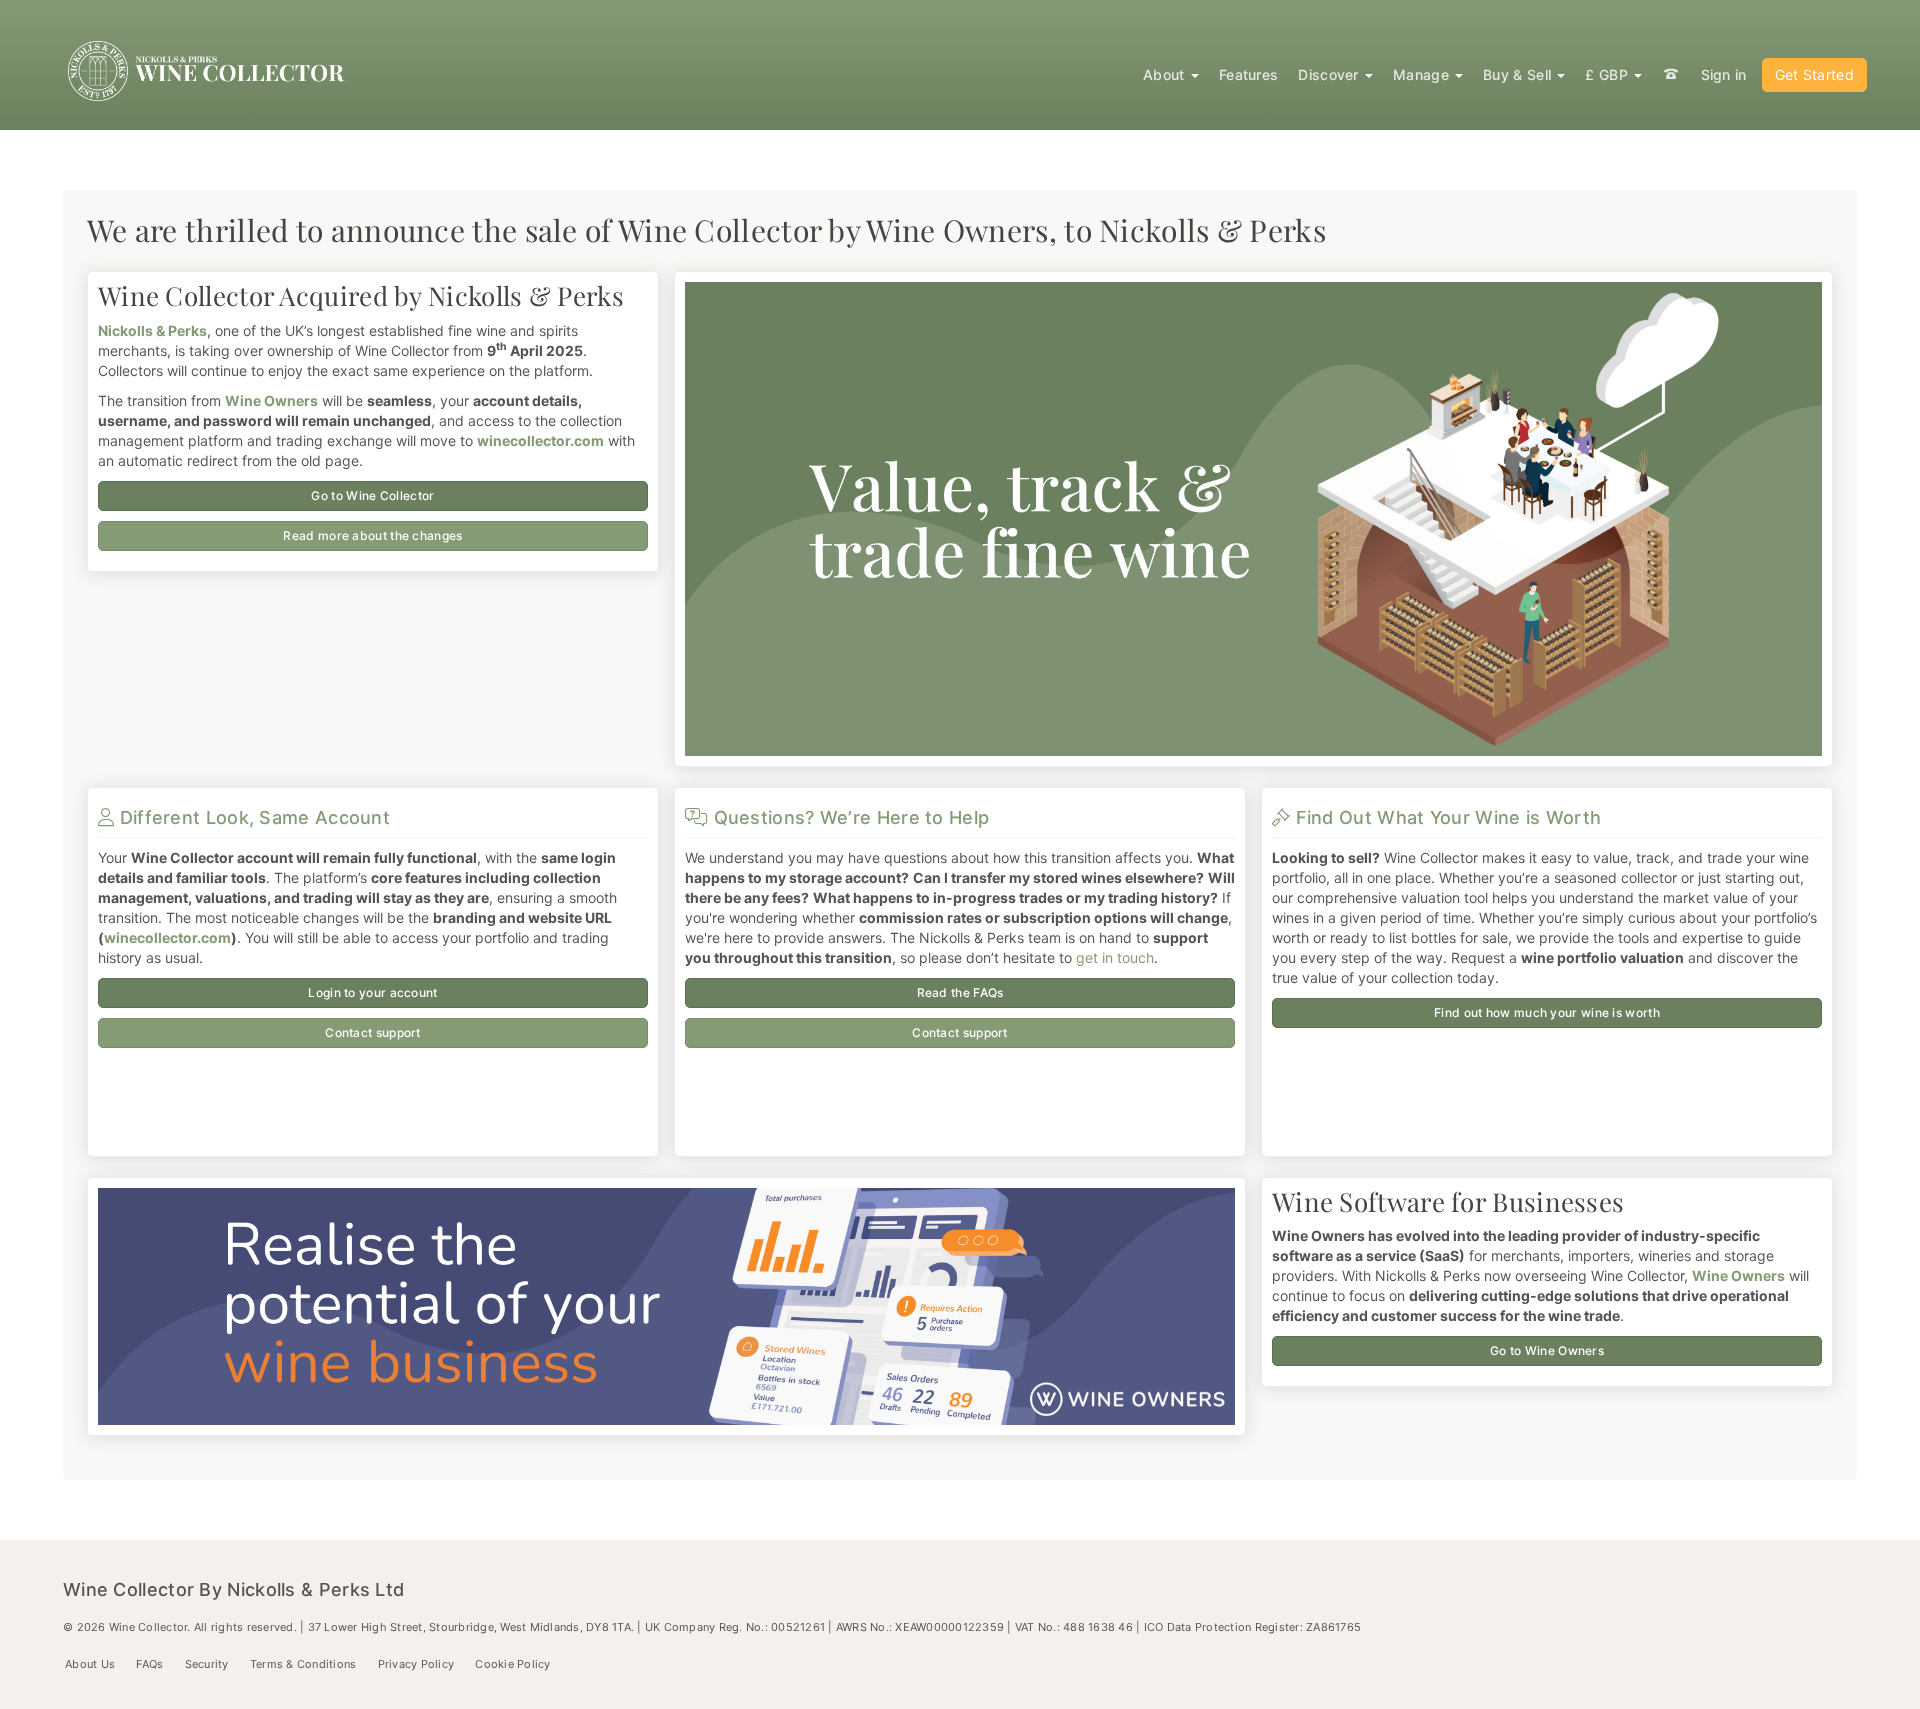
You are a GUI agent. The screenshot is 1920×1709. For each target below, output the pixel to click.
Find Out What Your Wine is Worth (1445, 817)
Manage (1423, 74)
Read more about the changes (372, 535)
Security (207, 1664)
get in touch (1115, 957)
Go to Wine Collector (372, 495)
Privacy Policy (416, 1664)
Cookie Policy (512, 1664)
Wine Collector (209, 71)
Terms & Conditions (303, 1664)
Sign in (1724, 74)
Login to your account (372, 992)
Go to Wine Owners (1547, 1350)
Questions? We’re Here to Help (848, 817)
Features (1248, 74)
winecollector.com (167, 937)
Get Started (1814, 74)
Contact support (373, 1032)
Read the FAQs (960, 992)
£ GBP (1608, 74)
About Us (90, 1664)
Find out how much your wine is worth (1547, 1012)
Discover (1330, 74)
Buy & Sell (1519, 74)
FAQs (149, 1664)
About (1166, 74)
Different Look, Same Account (252, 817)
